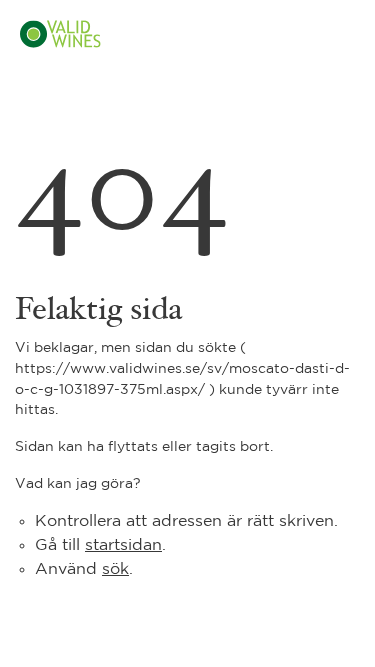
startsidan (123, 545)
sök (115, 569)
